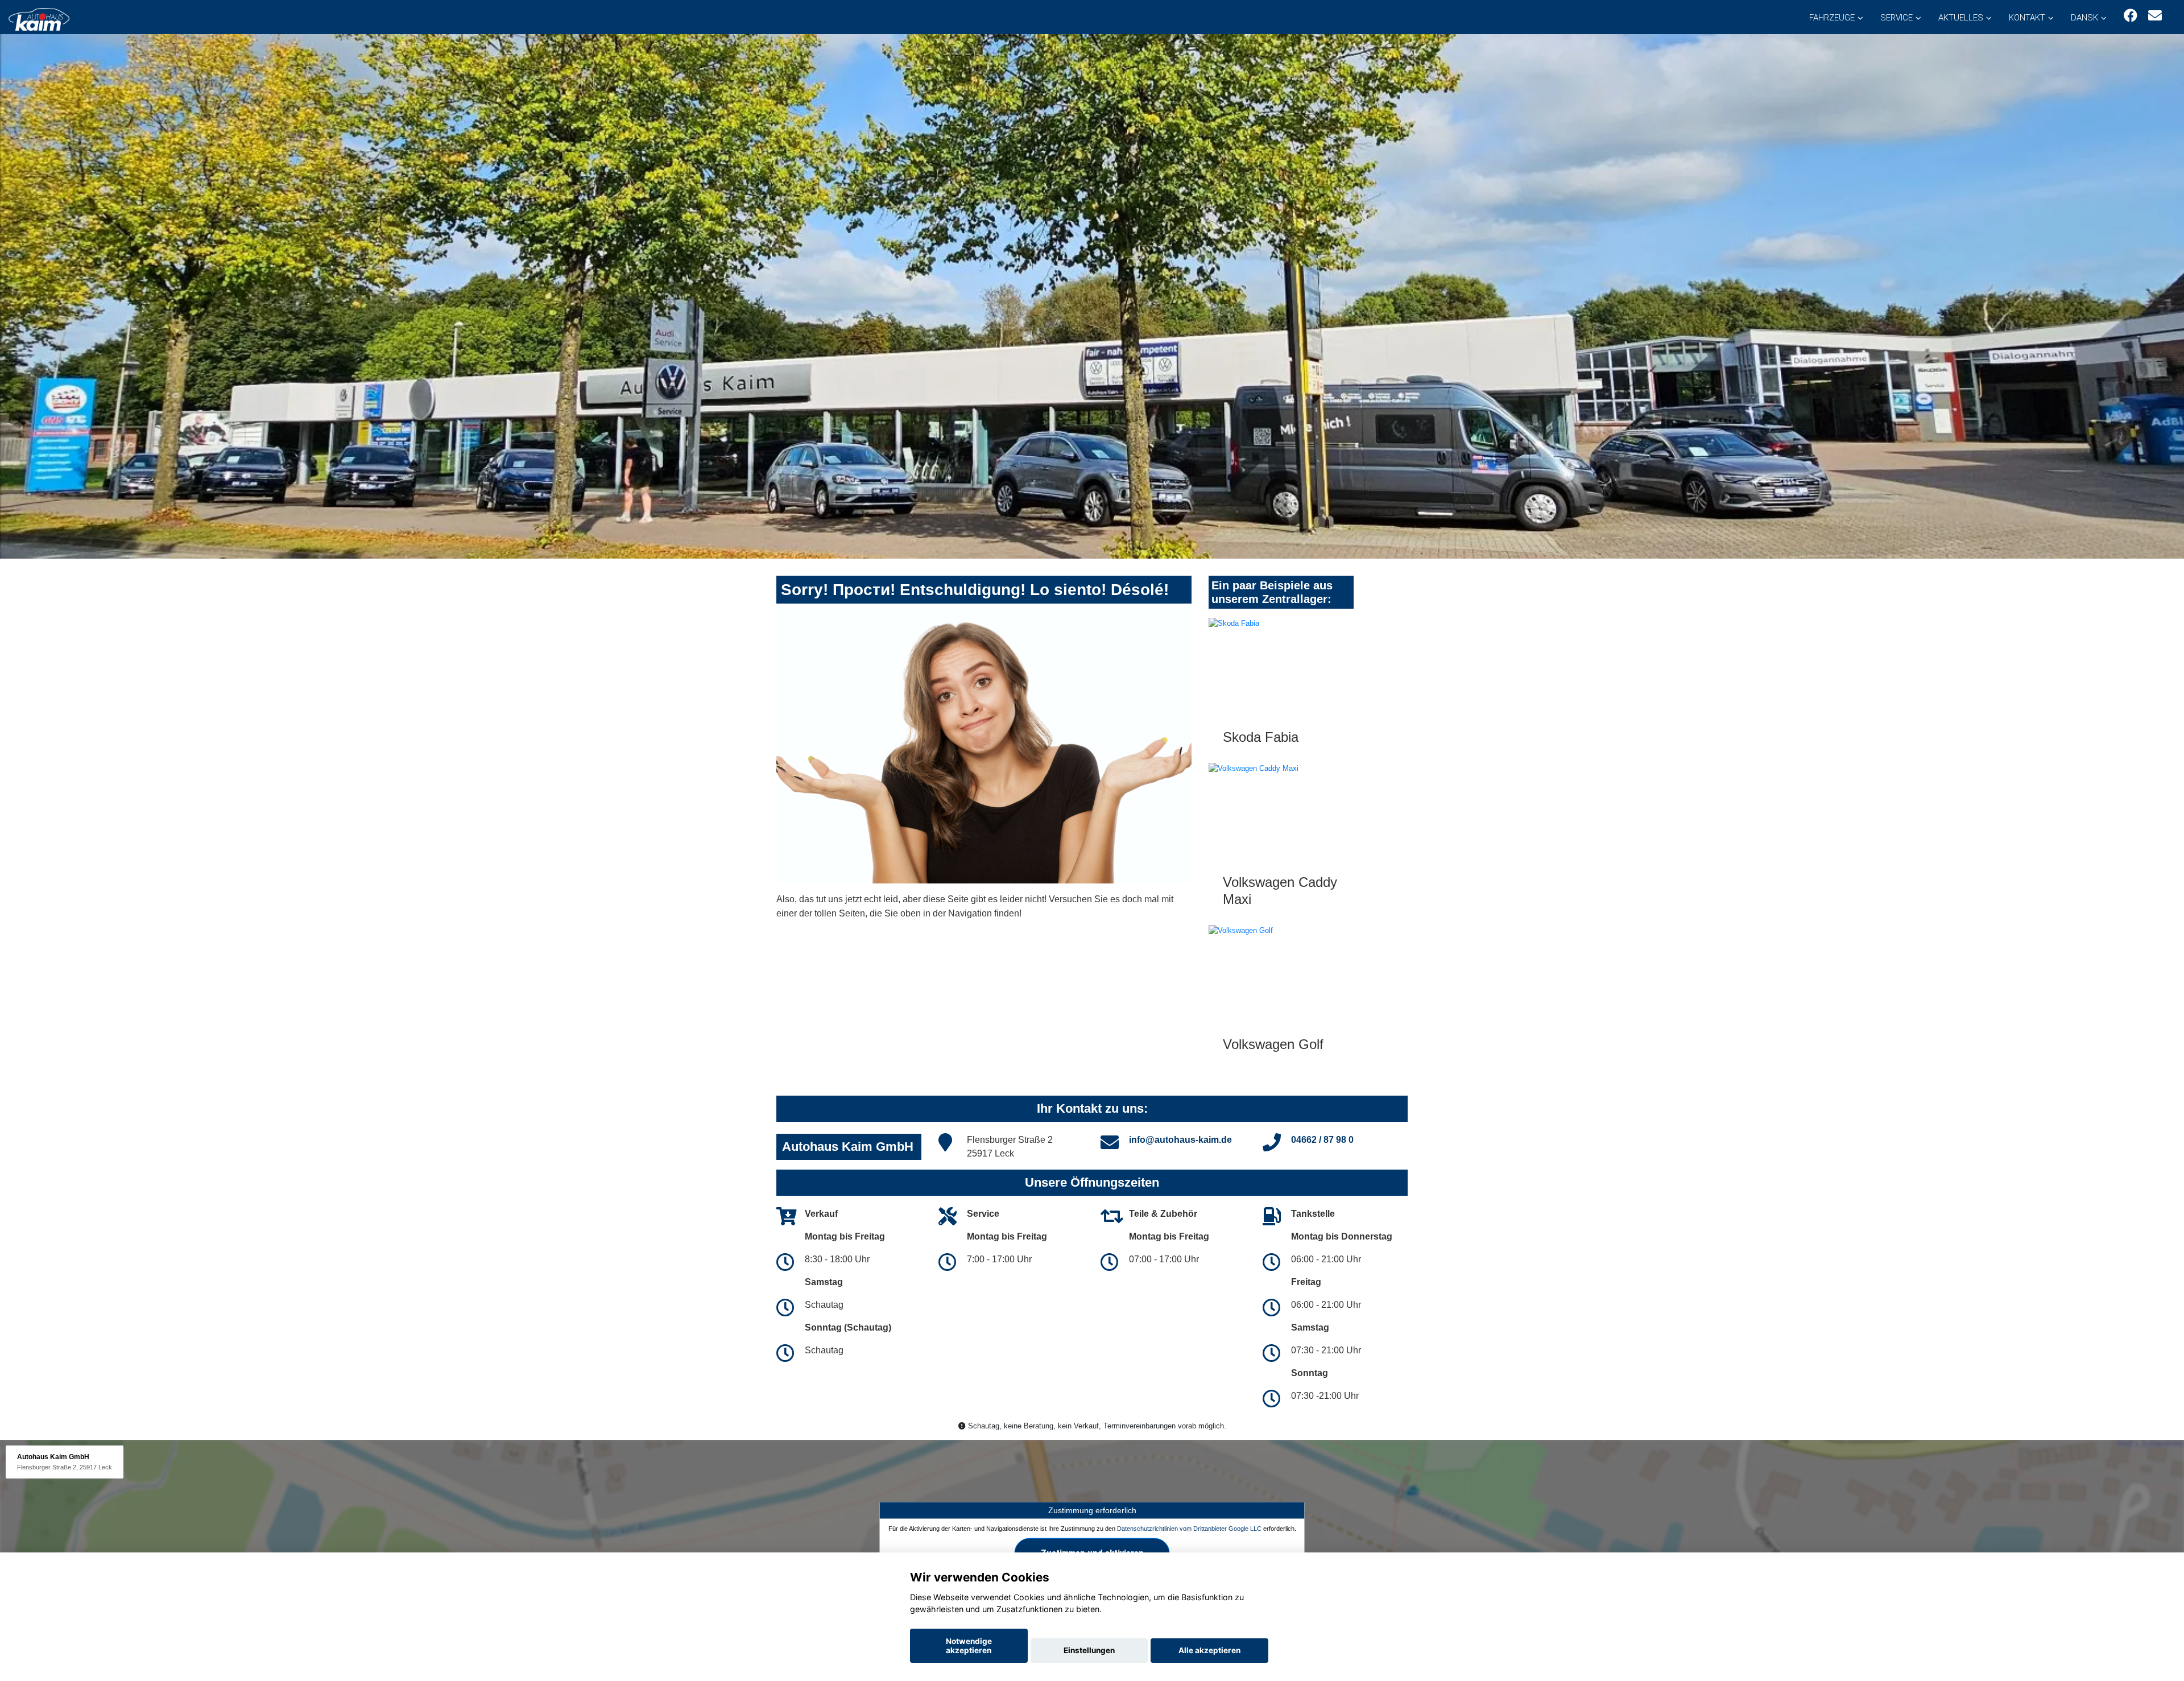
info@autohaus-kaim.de (1180, 1140)
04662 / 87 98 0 (1322, 1140)
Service (1896, 18)
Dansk (2084, 18)
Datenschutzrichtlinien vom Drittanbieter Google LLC (1189, 1529)
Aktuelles (1961, 18)
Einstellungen (1089, 1650)
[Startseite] (39, 18)
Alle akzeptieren (1209, 1650)
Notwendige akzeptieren (969, 1646)
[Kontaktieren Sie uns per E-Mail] (2155, 16)
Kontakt (2027, 18)
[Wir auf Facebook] (2131, 16)
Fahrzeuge (1832, 18)
